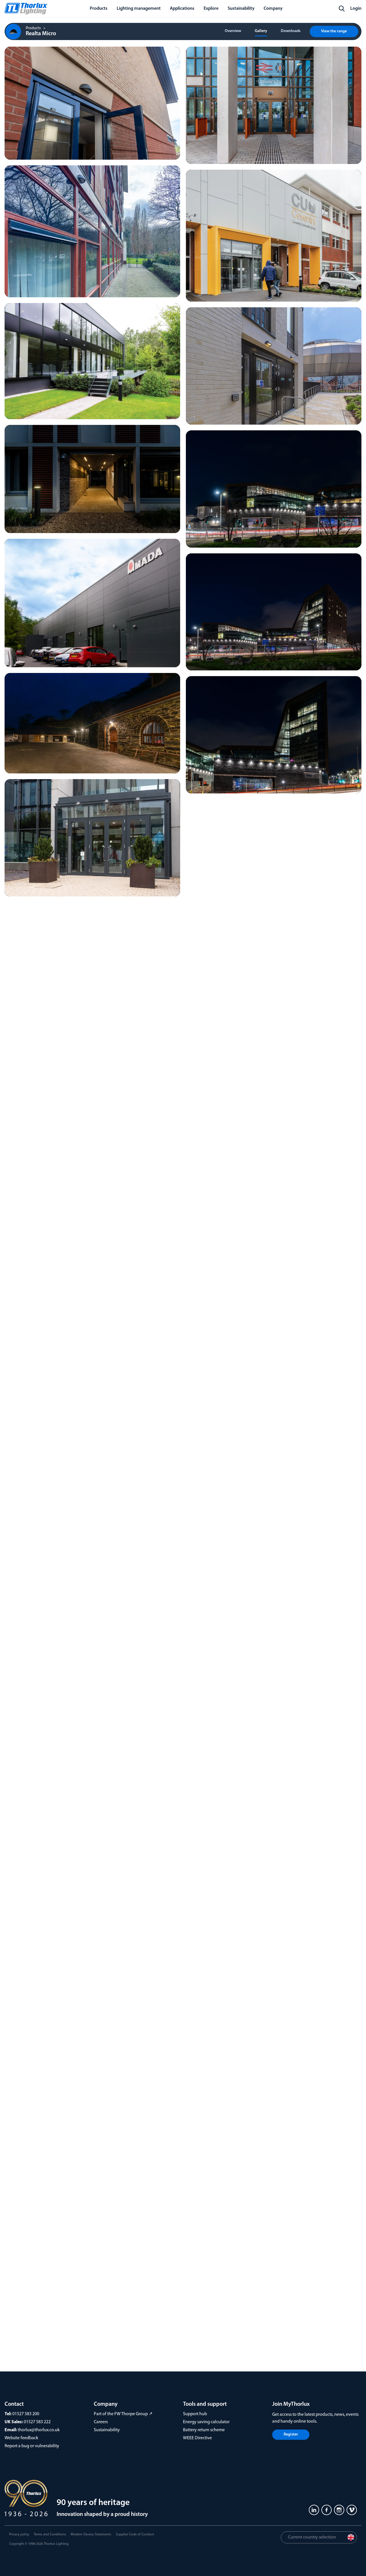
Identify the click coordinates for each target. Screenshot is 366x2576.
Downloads (291, 31)
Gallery (261, 31)
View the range (334, 31)
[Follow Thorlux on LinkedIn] (314, 2510)
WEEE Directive (197, 2438)
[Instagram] (339, 2510)
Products (33, 28)
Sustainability (107, 2430)
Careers (101, 2422)
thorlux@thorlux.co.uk (39, 2430)
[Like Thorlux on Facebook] (327, 2510)
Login (356, 9)
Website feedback (21, 2438)
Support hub (195, 2414)
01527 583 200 (26, 2414)
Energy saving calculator (206, 2422)
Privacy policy (19, 2535)
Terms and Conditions (50, 2535)
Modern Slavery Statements (91, 2535)
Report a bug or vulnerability (32, 2446)
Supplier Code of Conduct (135, 2535)
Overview (233, 31)
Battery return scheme (204, 2430)
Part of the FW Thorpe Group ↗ (123, 2414)
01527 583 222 (37, 2422)
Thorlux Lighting (56, 2544)
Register (291, 2435)
